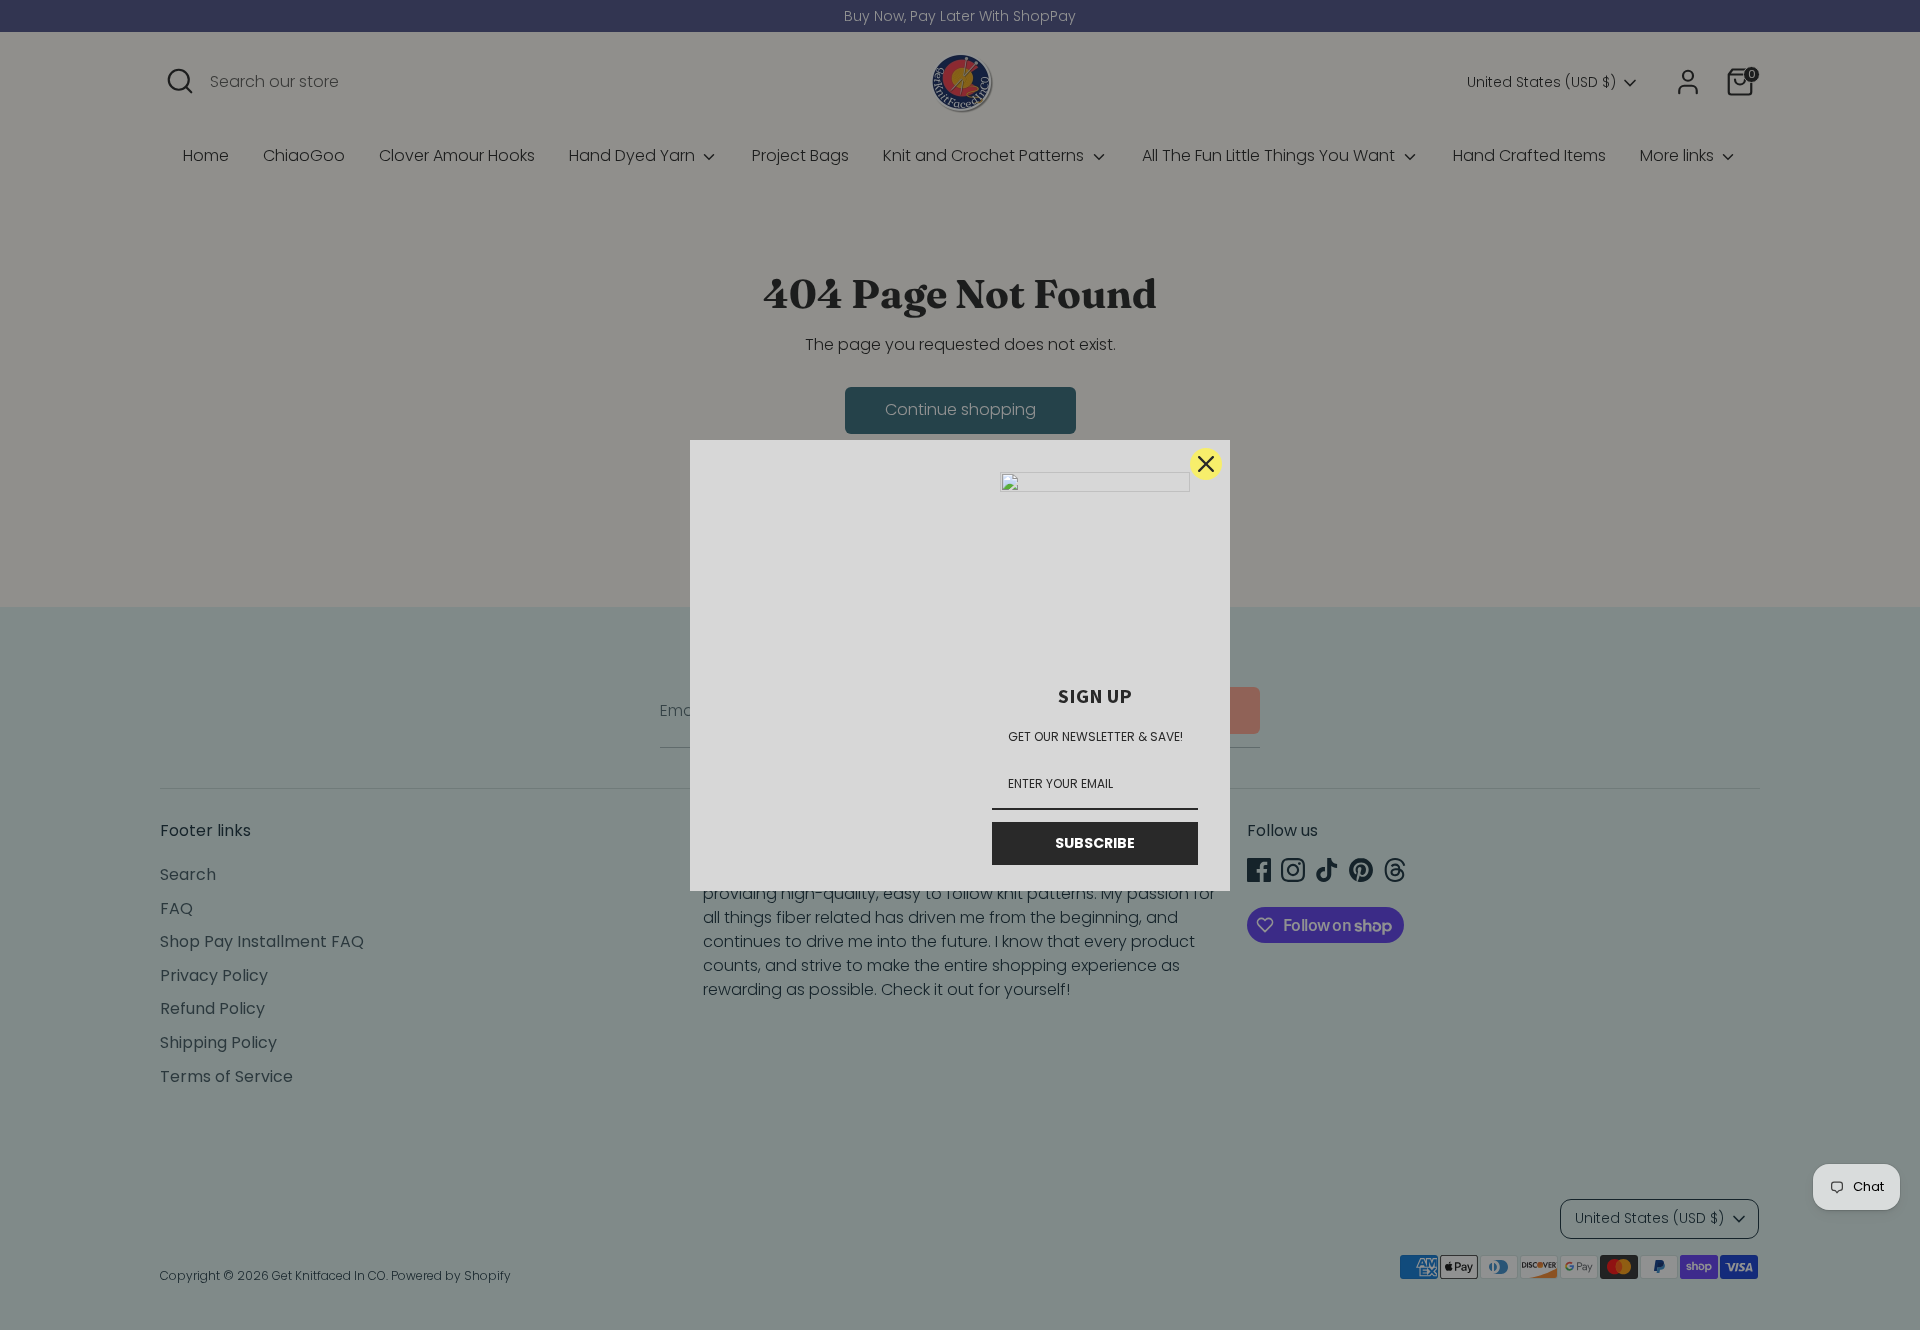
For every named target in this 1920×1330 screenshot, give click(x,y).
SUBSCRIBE (1095, 843)
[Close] (1206, 464)
